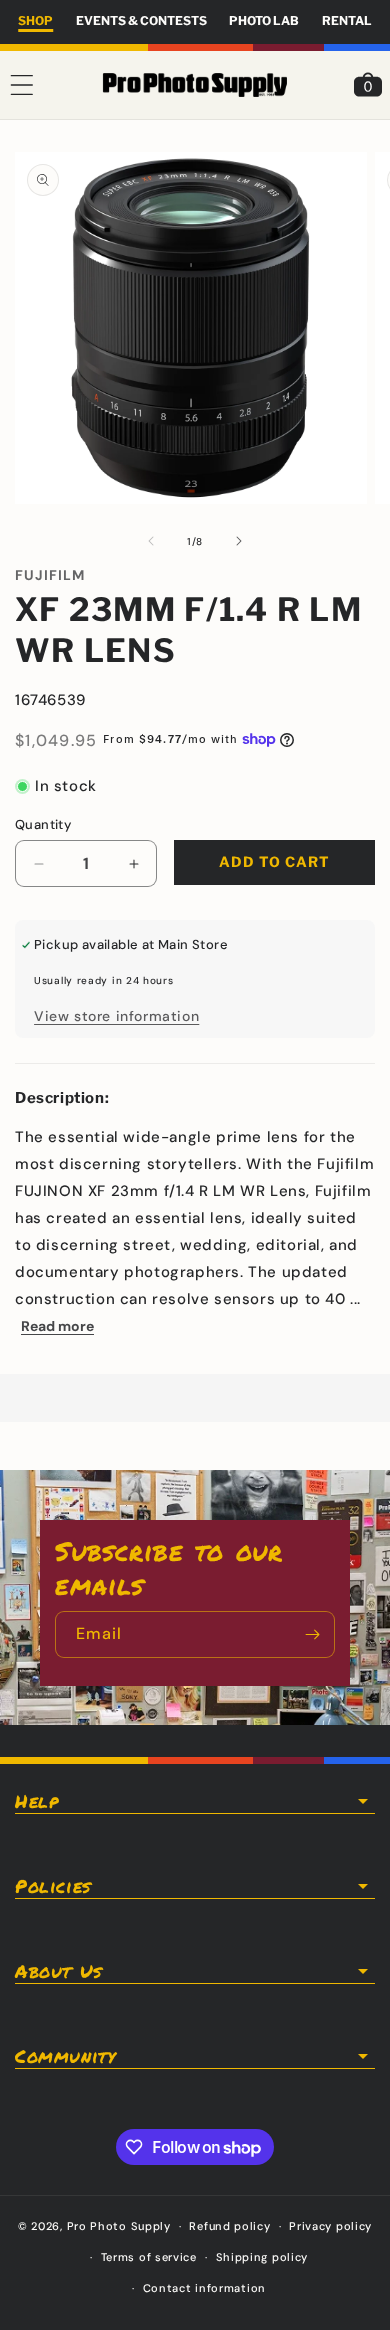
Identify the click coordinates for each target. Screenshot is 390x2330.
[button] (22, 85)
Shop (35, 20)
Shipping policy (262, 2257)
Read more (57, 1326)
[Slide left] (151, 541)
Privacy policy (330, 2226)
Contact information (204, 2288)
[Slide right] (239, 541)
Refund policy (229, 2226)
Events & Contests (141, 20)
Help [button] (36, 1801)
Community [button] (65, 2056)
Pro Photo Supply (119, 2226)
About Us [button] (58, 1971)
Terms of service (149, 2257)
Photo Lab (264, 20)
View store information (116, 1016)
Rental (347, 20)
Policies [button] (53, 1886)
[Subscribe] (312, 1634)
